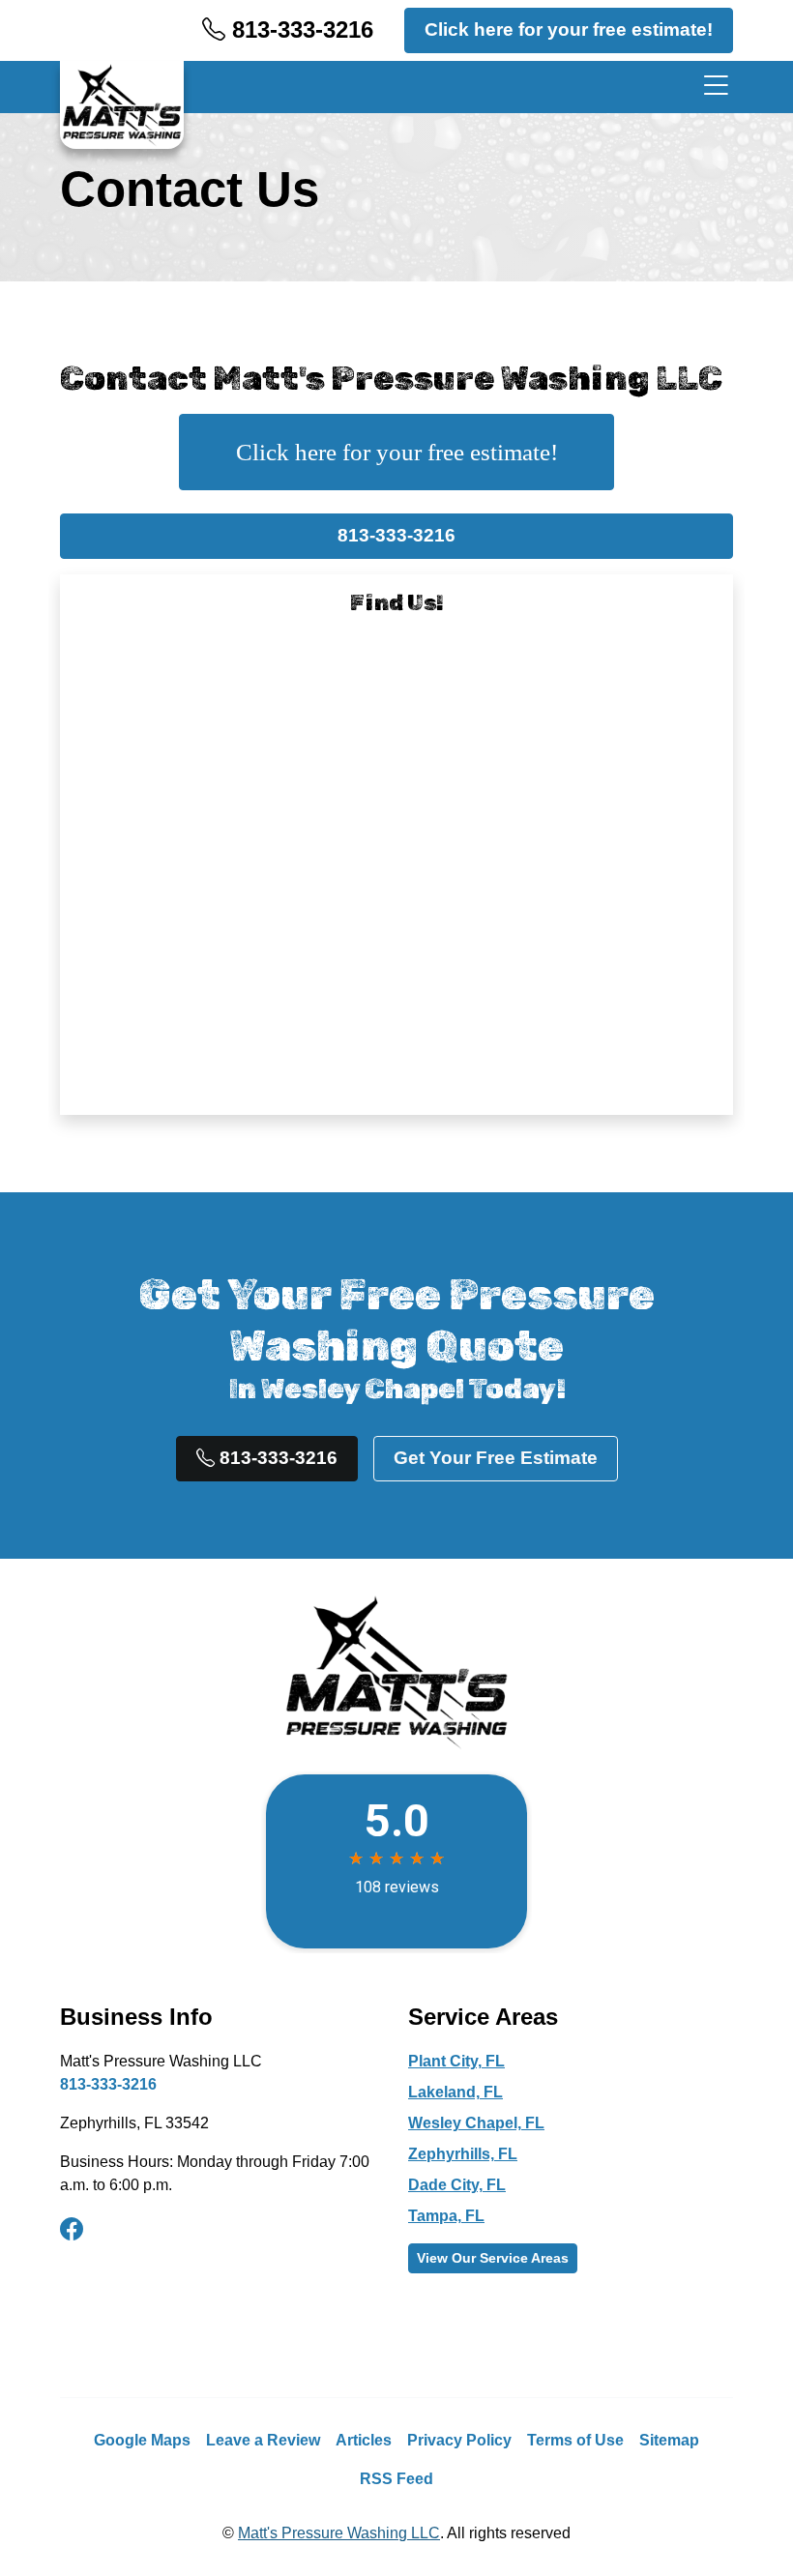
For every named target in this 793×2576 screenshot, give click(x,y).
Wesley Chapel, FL (476, 2123)
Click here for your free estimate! (569, 29)
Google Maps (142, 2440)
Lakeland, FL (455, 2092)
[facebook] (72, 2230)
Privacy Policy (459, 2440)
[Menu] (712, 87)
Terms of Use (575, 2440)
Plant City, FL (456, 2061)
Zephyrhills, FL (463, 2154)
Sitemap (669, 2440)
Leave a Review (263, 2440)
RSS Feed (396, 2479)
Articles (364, 2440)
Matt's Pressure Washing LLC (339, 2533)
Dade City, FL (457, 2185)
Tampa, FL (446, 2216)
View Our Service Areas (493, 2258)
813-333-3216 (299, 29)
